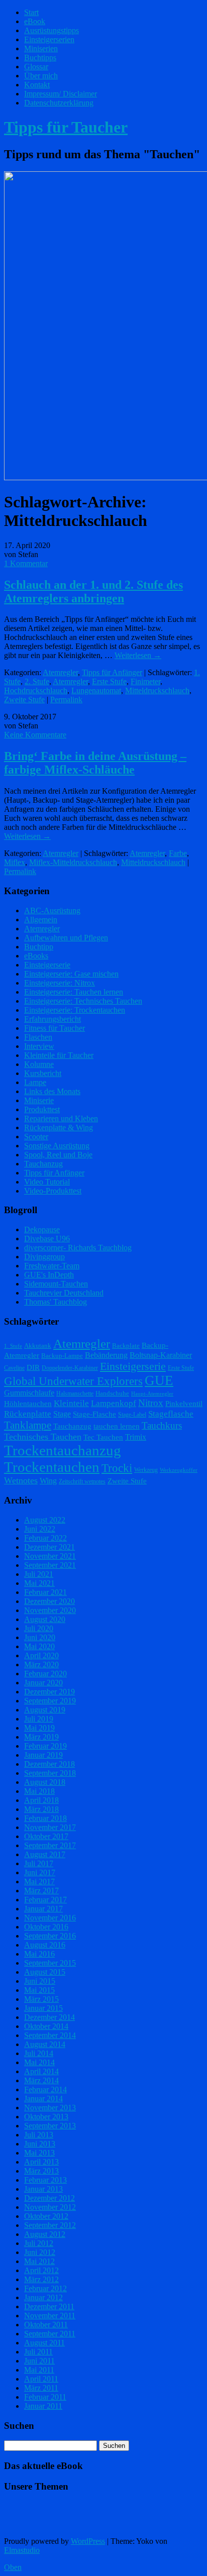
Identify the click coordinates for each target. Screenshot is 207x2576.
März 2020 (41, 1665)
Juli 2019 (39, 1719)
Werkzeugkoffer (179, 1470)
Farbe (178, 853)
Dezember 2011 (49, 2306)
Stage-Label (132, 1415)
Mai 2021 (39, 1583)
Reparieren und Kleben (61, 1118)
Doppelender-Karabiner (70, 1368)
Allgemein (41, 920)
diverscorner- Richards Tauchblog (78, 1248)
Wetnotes (21, 1480)
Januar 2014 (43, 2099)
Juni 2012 (40, 2252)
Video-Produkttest (53, 1191)
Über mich (41, 76)
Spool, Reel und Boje (58, 1155)
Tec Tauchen (103, 1437)
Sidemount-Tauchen (56, 1284)
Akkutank (38, 1346)
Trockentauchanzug (63, 1450)
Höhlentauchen (28, 1404)
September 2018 (50, 1773)
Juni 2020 (40, 1637)
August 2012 (45, 2234)
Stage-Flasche (94, 1414)
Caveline (14, 1368)
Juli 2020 (39, 1628)
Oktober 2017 (46, 1836)
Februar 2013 (45, 2180)
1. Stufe (13, 1346)
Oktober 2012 (46, 2216)
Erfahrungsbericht (53, 1019)
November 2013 (50, 2108)
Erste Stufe (109, 681)
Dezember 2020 (49, 1601)
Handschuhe (112, 1393)
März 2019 (41, 1737)
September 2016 (50, 1936)
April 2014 (41, 2071)
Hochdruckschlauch (36, 690)
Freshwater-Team (52, 1266)
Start (31, 12)
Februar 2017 (45, 1900)
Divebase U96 (47, 1239)
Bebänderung (106, 1355)
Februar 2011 (45, 2397)
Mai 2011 (39, 2370)
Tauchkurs (162, 1425)
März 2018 (41, 1809)
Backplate (126, 1346)
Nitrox (151, 1403)
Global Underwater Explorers (73, 1381)
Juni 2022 (40, 1529)
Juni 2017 (40, 1872)
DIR (33, 1367)
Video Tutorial (47, 1182)
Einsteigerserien (49, 39)
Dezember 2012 (49, 2198)
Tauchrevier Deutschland (64, 1293)
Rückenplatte (28, 1414)
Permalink (66, 700)
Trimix (136, 1437)
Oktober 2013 (46, 2117)
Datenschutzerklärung (59, 103)
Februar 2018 (45, 1818)
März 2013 (41, 2171)
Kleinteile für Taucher (59, 1055)
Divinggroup (44, 1257)
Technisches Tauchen (43, 1437)
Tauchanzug (43, 1164)
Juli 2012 (39, 2243)
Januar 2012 (43, 2297)
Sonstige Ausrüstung (57, 1146)
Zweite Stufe (24, 700)
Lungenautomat (96, 690)
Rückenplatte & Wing (59, 1128)
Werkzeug (146, 1470)
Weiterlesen (138, 655)
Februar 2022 (45, 1538)
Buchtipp (39, 947)
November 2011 (50, 2316)
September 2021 (50, 1565)
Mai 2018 (39, 1791)
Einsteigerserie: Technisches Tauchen (83, 1001)
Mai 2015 (39, 1990)
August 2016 (45, 1945)
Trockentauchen (52, 1467)
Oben (13, 2567)
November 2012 (50, 2207)
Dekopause (42, 1229)
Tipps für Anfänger (112, 672)
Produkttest (42, 1109)
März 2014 (41, 2080)
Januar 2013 (43, 2189)
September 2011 (50, 2334)
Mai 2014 (39, 2062)
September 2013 (50, 2126)
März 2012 (41, 2279)
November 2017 (50, 1827)
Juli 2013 (39, 2135)
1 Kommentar (26, 563)
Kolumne (39, 1064)
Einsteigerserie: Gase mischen (71, 974)
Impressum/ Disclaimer (61, 94)
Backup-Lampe (62, 1356)
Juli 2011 (38, 2352)
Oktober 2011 (46, 2325)
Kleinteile (71, 1403)
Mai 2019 (39, 1728)
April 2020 (41, 1655)
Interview (39, 1046)
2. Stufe (37, 681)
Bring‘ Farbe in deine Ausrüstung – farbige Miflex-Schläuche (95, 763)
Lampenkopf (114, 1403)
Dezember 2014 (49, 2017)
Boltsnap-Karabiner (161, 1355)
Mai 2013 (39, 2153)
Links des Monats (52, 1091)
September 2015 (50, 1963)
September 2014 (50, 2035)
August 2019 (45, 1710)
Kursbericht (43, 1073)
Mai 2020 (39, 1646)
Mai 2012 (39, 2261)
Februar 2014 (45, 2089)
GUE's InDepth (49, 1275)
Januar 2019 (43, 1755)
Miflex (15, 862)
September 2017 (50, 1845)
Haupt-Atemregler (152, 1394)
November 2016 (50, 1918)
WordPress (88, 2541)
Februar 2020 (45, 1674)
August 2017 (45, 1854)
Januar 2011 (43, 2406)
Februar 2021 (45, 1592)
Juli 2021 (39, 1574)
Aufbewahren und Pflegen (66, 938)
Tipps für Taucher (66, 127)
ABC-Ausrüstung (52, 910)
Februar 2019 (45, 1746)
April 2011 (41, 2379)
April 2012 (41, 2270)
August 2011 (44, 2343)
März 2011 (41, 2388)
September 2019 (50, 1701)
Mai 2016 (39, 1954)
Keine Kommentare (35, 735)
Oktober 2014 (46, 2026)
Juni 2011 (39, 2361)
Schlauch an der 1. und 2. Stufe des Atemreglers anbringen (93, 592)
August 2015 (45, 1972)
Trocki (117, 1468)
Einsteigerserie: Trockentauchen (75, 1010)
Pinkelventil (184, 1404)
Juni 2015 (40, 1981)
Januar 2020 (43, 1683)
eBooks (36, 956)
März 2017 (41, 1891)
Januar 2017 (43, 1909)
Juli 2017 (39, 1863)
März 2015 (41, 1999)
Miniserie (39, 1100)
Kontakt (37, 85)
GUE (159, 1380)
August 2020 (45, 1619)
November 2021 (50, 1556)
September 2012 (50, 2225)
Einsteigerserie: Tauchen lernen (74, 992)
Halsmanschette (75, 1393)
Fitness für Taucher (55, 1028)
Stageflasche (171, 1414)
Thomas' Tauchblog (56, 1302)
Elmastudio (22, 2550)
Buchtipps (40, 58)
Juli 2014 (39, 2053)
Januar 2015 (43, 2008)
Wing (48, 1481)
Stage (62, 1414)
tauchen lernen (117, 1426)
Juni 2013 (40, 2144)
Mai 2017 (39, 1882)
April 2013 (41, 2162)
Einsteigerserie (47, 965)
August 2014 (45, 2044)
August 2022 (45, 1520)
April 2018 (41, 1800)
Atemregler (60, 672)
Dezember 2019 (49, 1692)
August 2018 (45, 1782)
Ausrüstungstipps (51, 30)
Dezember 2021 (49, 1547)
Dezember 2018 (49, 1764)
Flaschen (38, 1037)
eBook (35, 21)
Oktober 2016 (46, 1927)
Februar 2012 (45, 2288)
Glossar (36, 67)
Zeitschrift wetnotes (82, 1481)
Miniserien (41, 48)
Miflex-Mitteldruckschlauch (73, 862)
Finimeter (145, 681)
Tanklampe (28, 1425)
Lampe (35, 1082)
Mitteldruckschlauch (157, 690)
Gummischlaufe (29, 1393)
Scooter (36, 1137)
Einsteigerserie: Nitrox (60, 983)
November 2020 (50, 1610)
